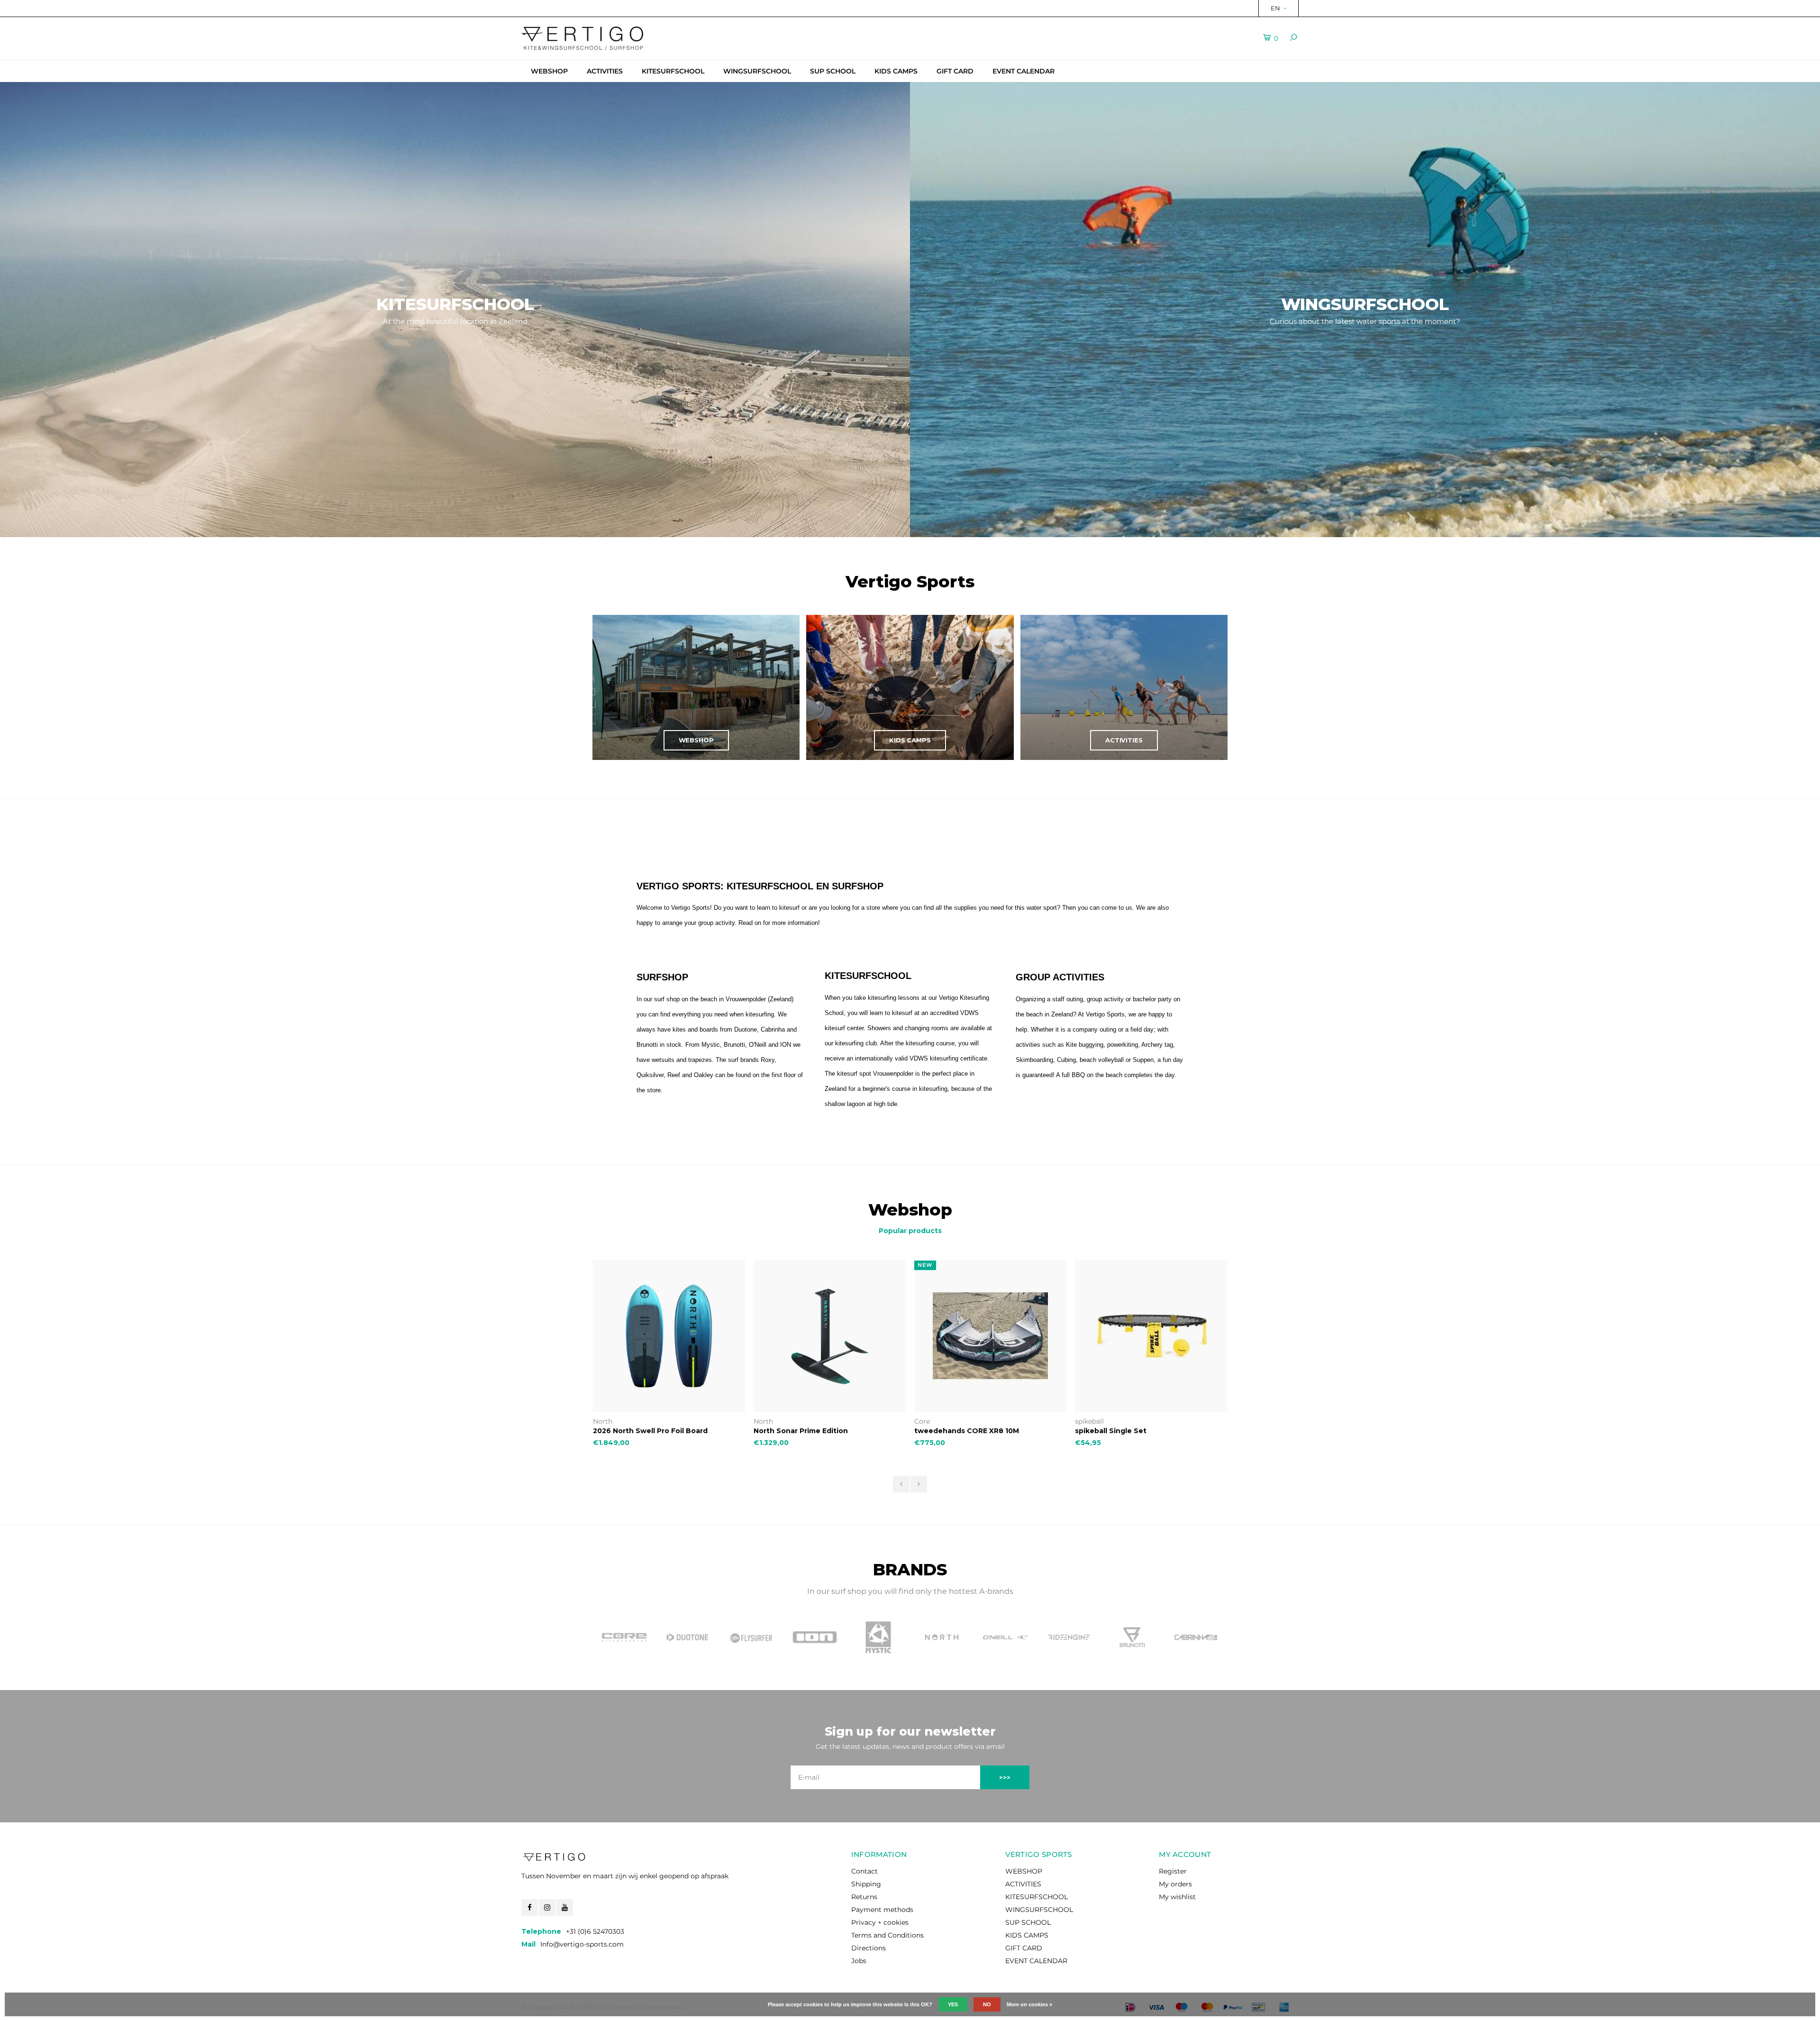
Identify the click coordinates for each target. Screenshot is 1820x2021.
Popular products (910, 1231)
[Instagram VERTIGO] (547, 1907)
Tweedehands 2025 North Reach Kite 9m (1150, 1431)
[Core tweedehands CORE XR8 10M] (830, 1336)
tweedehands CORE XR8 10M (806, 1431)
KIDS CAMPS (896, 71)
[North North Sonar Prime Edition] (669, 1336)
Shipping (866, 1884)
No (987, 2004)
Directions (869, 1948)
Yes (953, 2004)
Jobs (859, 1961)
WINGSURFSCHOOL (757, 71)
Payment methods (882, 1910)
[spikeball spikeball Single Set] (990, 1336)
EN (1275, 8)
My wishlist (1177, 1897)
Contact (864, 1871)
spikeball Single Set (950, 1431)
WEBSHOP (549, 71)
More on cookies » (1029, 2004)
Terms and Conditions (887, 1935)
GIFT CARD (955, 71)
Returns (864, 1897)
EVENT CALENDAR (1024, 71)
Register (1173, 1871)
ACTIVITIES (605, 71)
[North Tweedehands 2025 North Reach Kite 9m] (1151, 1336)
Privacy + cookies (880, 1922)
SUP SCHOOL (833, 71)
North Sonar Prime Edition (640, 1431)
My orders (1175, 1884)
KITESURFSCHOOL (673, 71)
